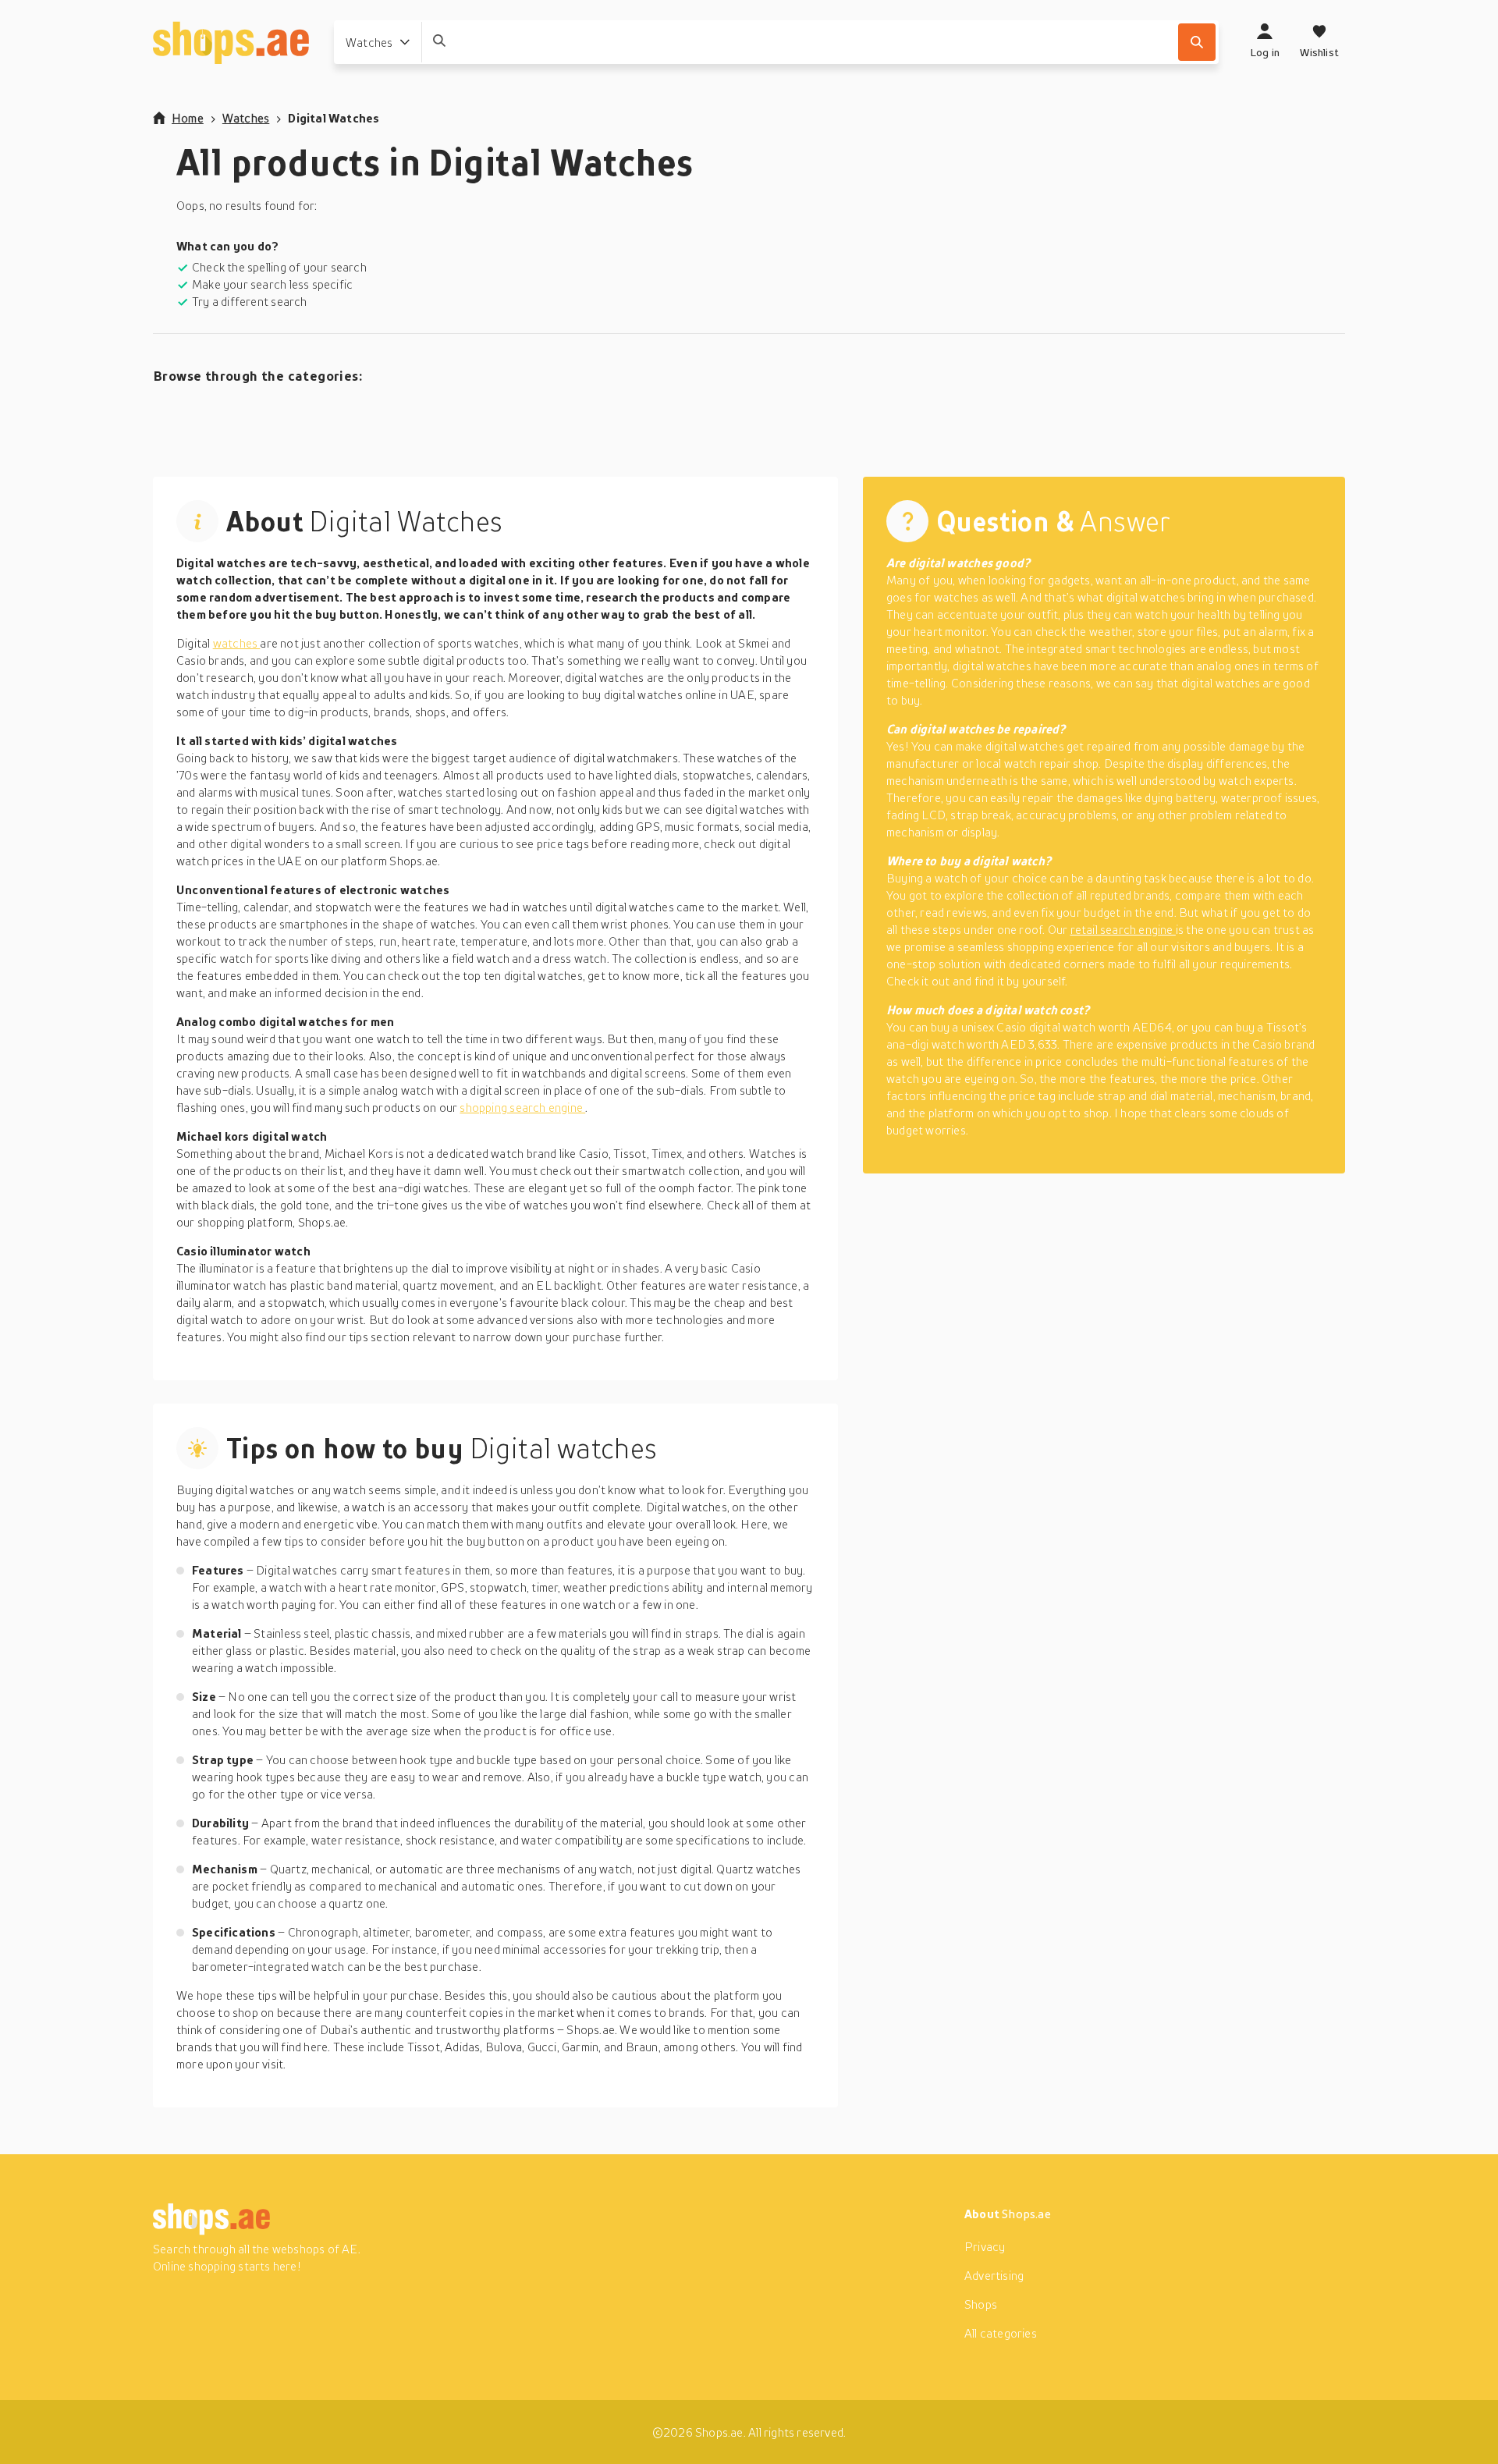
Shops (981, 2304)
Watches (246, 118)
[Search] (1197, 42)
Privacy (985, 2246)
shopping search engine (522, 1107)
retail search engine (1123, 929)
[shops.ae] (231, 42)
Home (188, 118)
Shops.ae (1026, 2214)
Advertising (994, 2275)
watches (237, 643)
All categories (1001, 2333)
